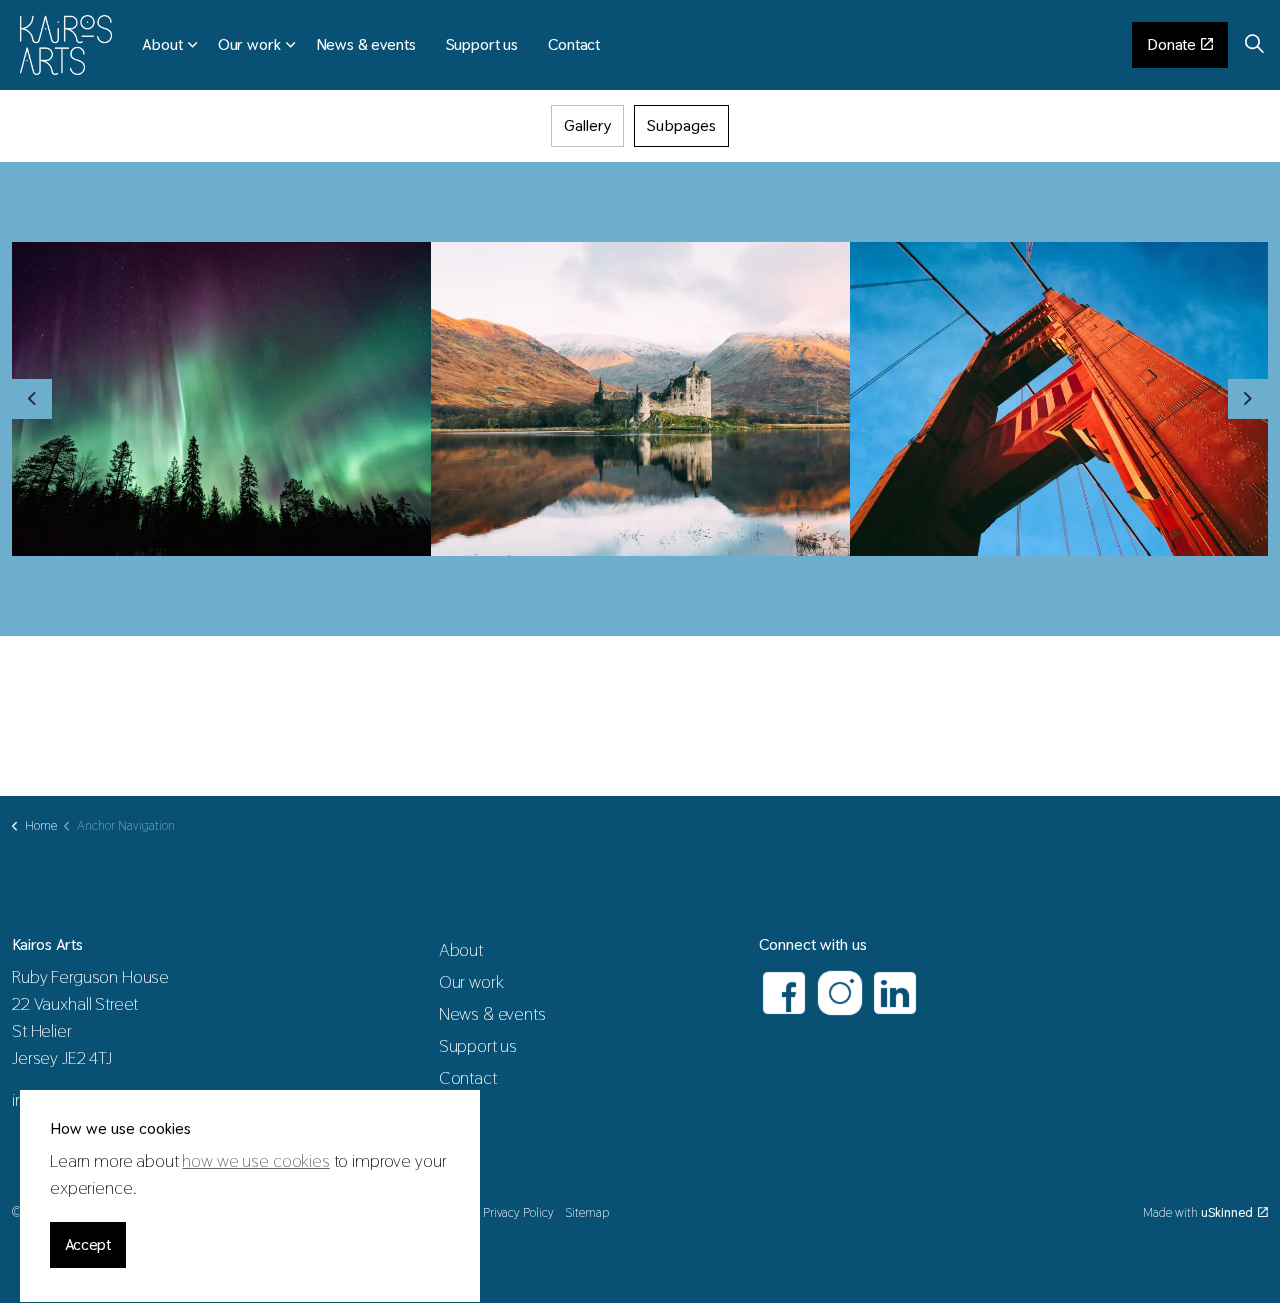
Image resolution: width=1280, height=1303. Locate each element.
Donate (1171, 44)
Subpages (681, 125)
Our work (249, 44)
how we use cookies (255, 1161)
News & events (366, 44)
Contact (574, 44)
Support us (482, 44)
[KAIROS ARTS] (66, 45)
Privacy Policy (518, 1212)
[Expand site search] (1254, 45)
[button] (221, 399)
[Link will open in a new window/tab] (784, 993)
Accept (88, 1244)
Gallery (587, 125)
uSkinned (1227, 1212)
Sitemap (587, 1212)
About (162, 44)
